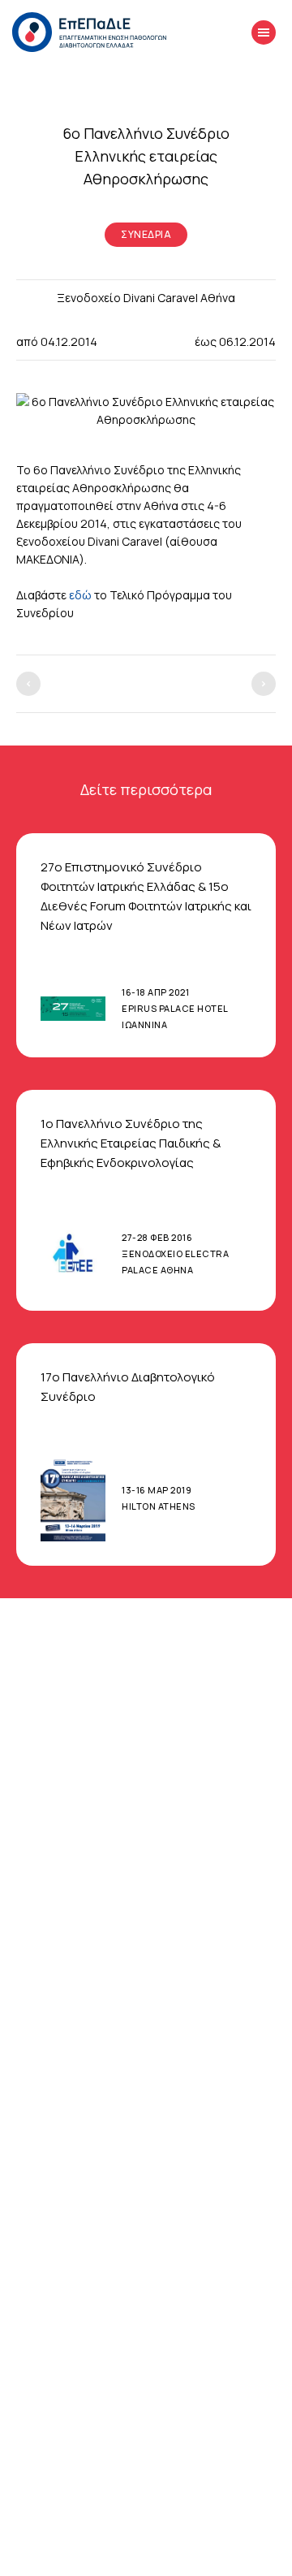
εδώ (80, 595)
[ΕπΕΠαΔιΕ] (89, 32)
